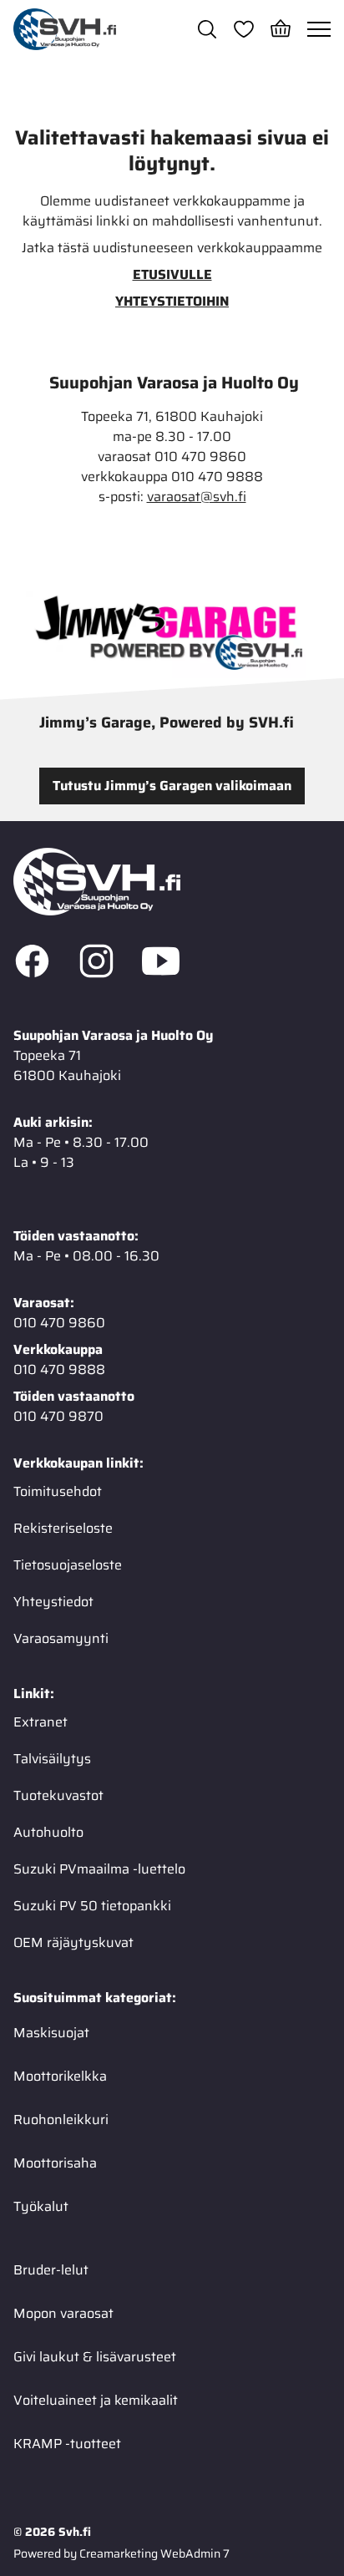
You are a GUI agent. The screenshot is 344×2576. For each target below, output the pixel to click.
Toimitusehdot (58, 1491)
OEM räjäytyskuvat (73, 1942)
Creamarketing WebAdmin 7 (154, 2553)
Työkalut (41, 2206)
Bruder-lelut (51, 2270)
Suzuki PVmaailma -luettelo (99, 1869)
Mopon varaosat (63, 2313)
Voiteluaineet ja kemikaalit (96, 2400)
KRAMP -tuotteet (67, 2444)
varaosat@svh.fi (197, 497)
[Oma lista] (244, 29)
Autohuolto (48, 1832)
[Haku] (207, 29)
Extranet (40, 1722)
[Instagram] (96, 964)
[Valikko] (319, 29)
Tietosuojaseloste (68, 1565)
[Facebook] (32, 964)
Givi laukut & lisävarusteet (95, 2357)
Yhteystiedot (53, 1602)
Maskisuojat (51, 2033)
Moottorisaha (55, 2163)
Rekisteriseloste (63, 1528)
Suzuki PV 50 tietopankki (92, 1906)
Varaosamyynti (61, 1638)
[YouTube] (161, 964)
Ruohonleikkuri (61, 2120)
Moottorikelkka (60, 2076)
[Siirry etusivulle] (65, 29)
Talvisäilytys (52, 1759)
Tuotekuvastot (58, 1795)
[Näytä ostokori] (281, 29)
